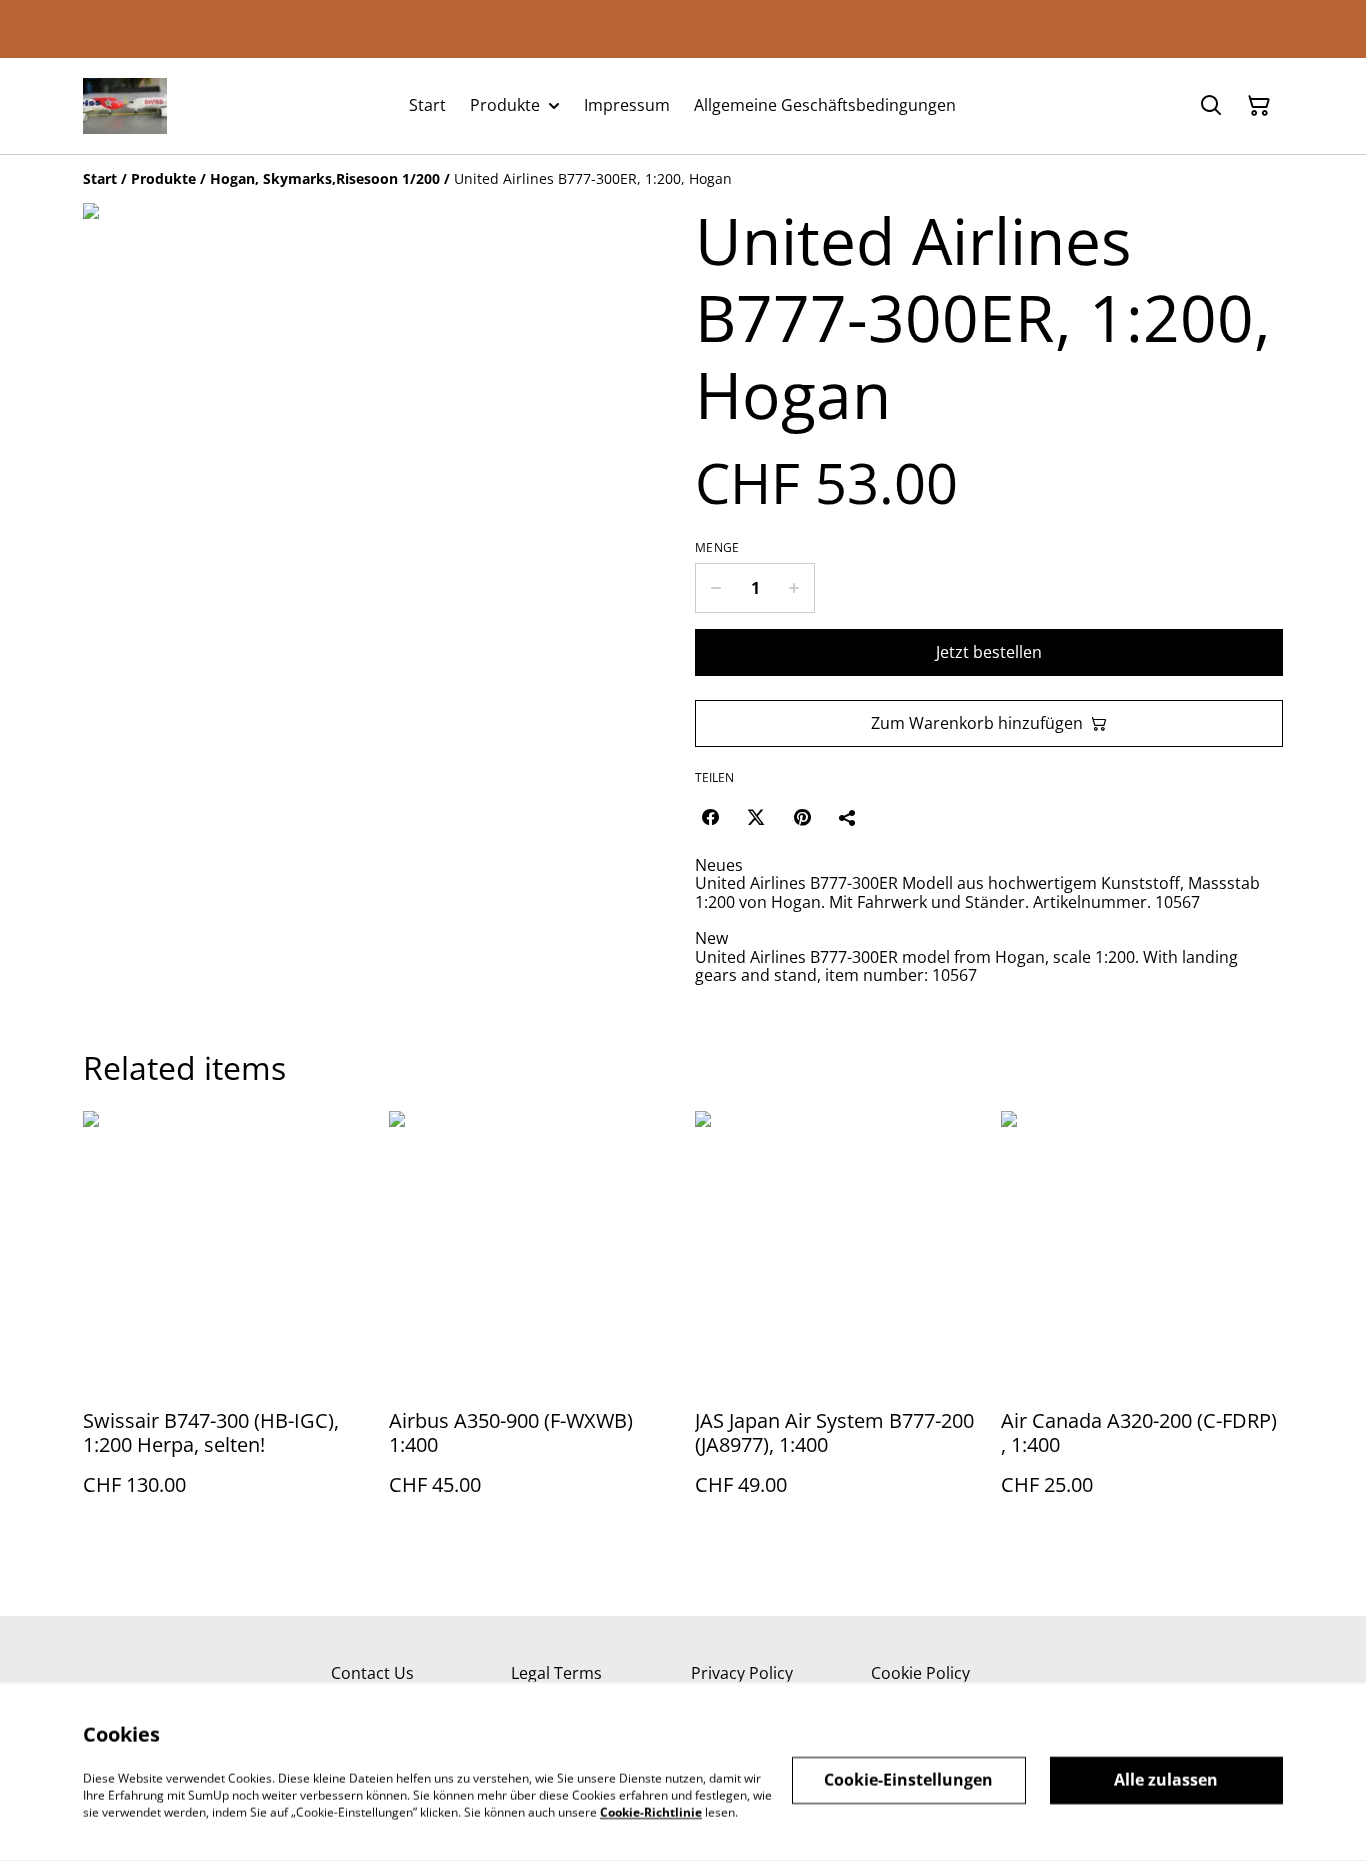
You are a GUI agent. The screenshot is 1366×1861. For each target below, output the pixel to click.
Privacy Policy (742, 1673)
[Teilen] (848, 817)
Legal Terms (556, 1673)
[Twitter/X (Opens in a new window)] (756, 817)
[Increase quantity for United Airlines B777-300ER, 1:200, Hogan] (794, 588)
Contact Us (372, 1673)
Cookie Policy (920, 1673)
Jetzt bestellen (989, 652)
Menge (717, 548)
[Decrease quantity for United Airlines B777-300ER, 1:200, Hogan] (715, 588)
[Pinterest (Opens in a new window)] (802, 817)
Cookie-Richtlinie (651, 1811)
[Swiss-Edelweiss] (125, 106)
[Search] (1211, 106)
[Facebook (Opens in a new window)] (710, 817)
